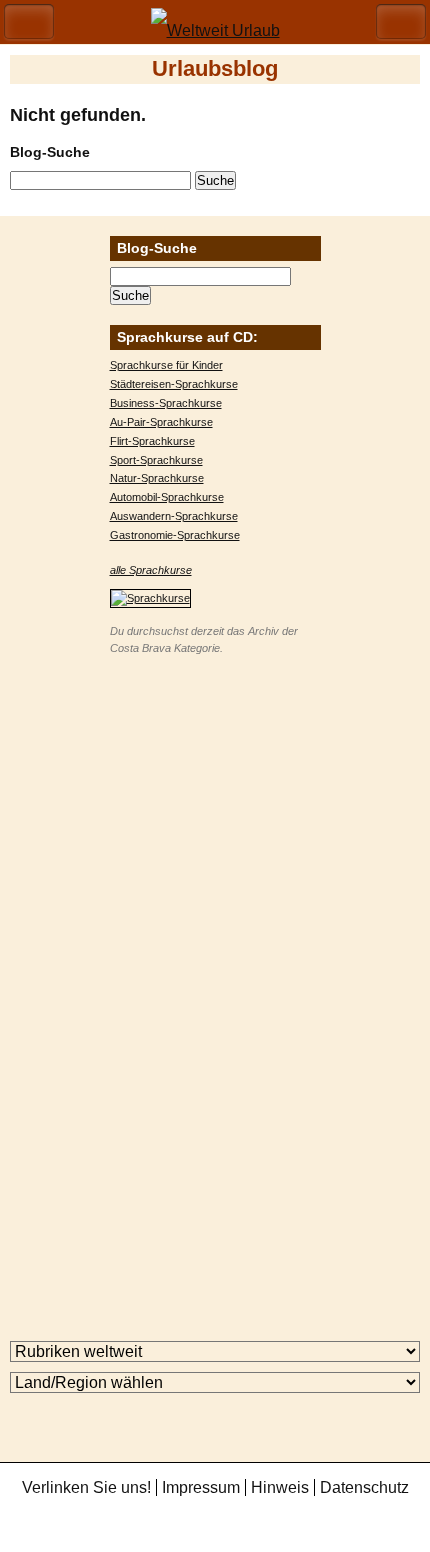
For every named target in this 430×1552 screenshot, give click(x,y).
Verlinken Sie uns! (86, 1487)
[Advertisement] (215, 977)
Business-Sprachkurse (166, 403)
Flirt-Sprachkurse (152, 441)
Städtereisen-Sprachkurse (174, 384)
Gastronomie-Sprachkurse (175, 535)
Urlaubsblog (215, 68)
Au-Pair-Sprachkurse (161, 422)
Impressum (201, 1487)
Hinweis (280, 1487)
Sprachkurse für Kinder (166, 365)
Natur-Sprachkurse (157, 478)
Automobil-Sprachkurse (167, 497)
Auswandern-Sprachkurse (174, 516)
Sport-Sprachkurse (156, 460)
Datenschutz (364, 1487)
